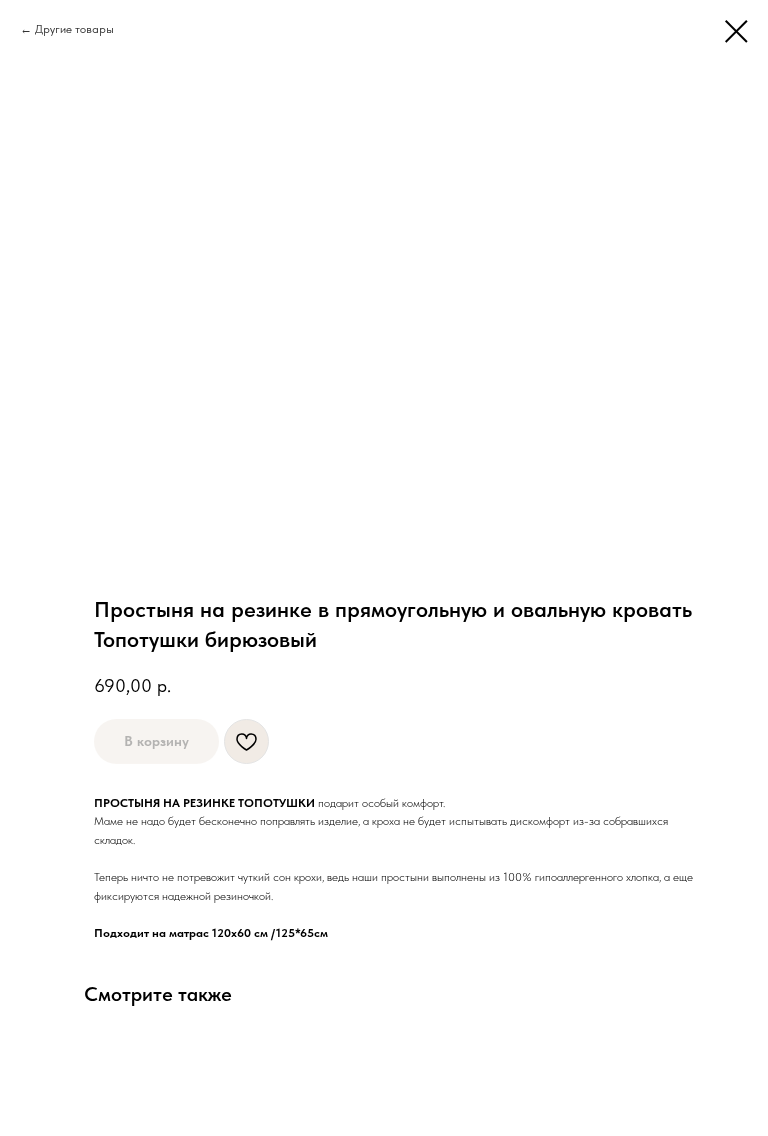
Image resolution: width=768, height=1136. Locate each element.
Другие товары (74, 29)
